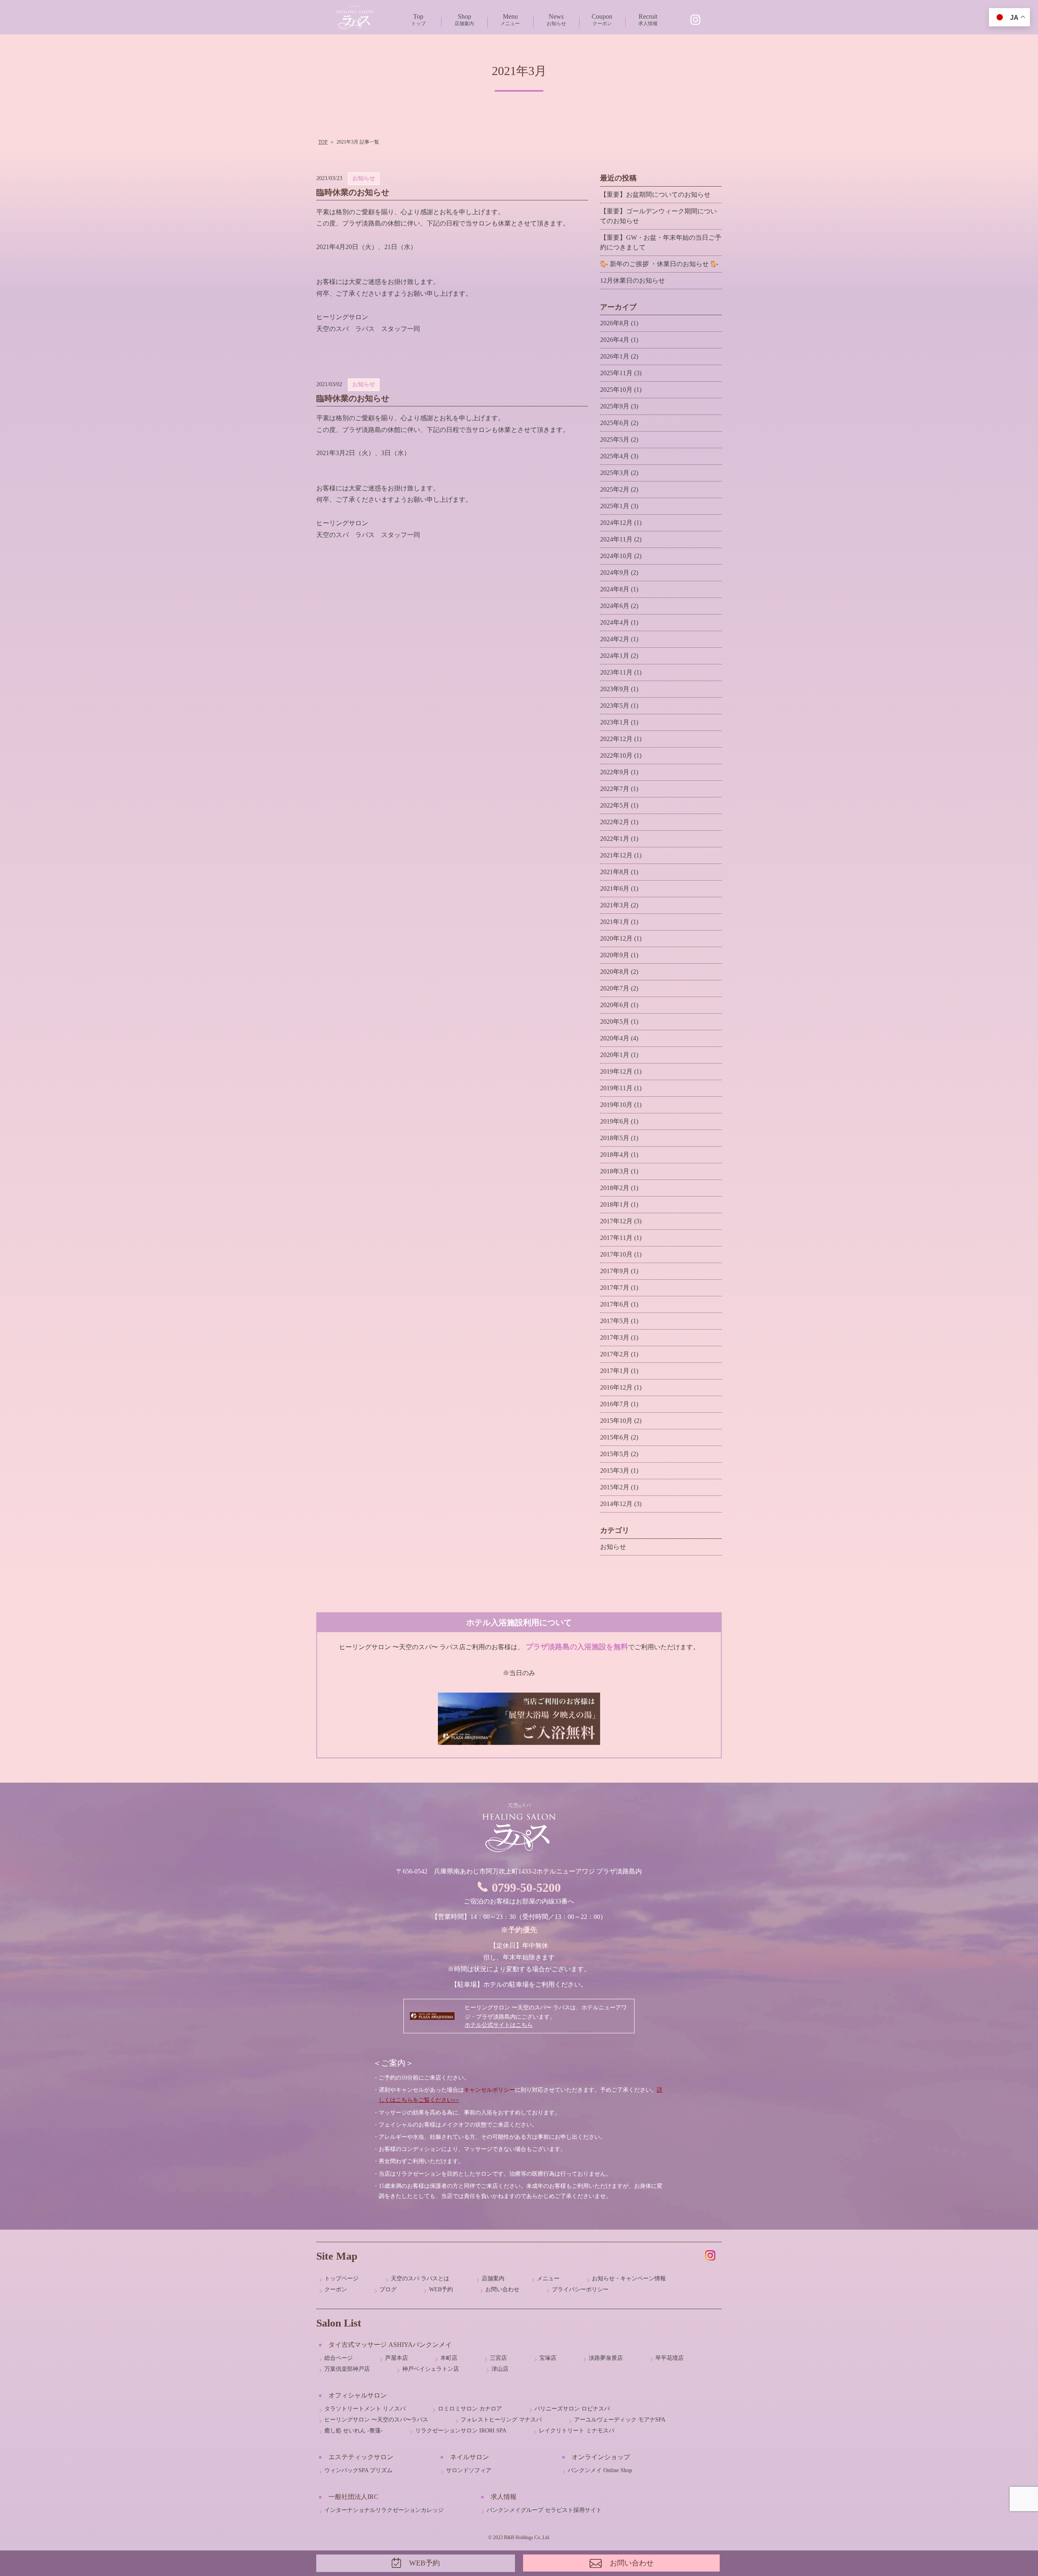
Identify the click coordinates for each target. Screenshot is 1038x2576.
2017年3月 (615, 1337)
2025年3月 (615, 473)
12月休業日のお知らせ (633, 280)
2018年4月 (615, 1155)
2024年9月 (615, 573)
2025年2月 (615, 489)
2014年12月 (616, 1504)
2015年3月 (615, 1471)
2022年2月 (615, 822)
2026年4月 (615, 340)
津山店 (500, 2369)
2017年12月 (616, 1221)
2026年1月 (615, 356)
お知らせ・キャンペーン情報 (629, 2278)
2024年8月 (615, 589)
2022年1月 (615, 839)
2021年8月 (615, 872)
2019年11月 (616, 1088)
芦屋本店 (397, 2358)
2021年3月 (615, 905)
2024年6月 (615, 606)
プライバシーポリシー (580, 2289)
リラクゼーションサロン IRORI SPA (461, 2431)
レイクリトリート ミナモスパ (577, 2431)
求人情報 (648, 20)
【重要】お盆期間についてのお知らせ (655, 194)
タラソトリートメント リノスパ (365, 2409)
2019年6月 (615, 1121)
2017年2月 (615, 1354)
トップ (418, 20)
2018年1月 (615, 1204)
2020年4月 (615, 1038)
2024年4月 (615, 622)
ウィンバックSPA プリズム (358, 2470)
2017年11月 (616, 1238)
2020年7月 (615, 988)
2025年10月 (616, 390)
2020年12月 (616, 938)
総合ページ (339, 2358)
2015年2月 (615, 1487)
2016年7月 (615, 1404)
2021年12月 (616, 855)
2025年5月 (615, 439)
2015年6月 (615, 1437)
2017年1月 (615, 1371)
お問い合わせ (502, 2289)
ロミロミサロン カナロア (470, 2409)
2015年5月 (615, 1454)
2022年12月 (616, 739)
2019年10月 (616, 1105)
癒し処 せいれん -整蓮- (354, 2431)
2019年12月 (616, 1071)
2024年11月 (616, 539)
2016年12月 (616, 1387)
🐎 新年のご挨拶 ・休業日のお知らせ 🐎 (659, 264)
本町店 (449, 2358)
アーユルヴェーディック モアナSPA (620, 2420)
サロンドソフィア (469, 2470)
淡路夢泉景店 (606, 2358)
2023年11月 (616, 672)
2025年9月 (615, 406)
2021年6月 (615, 888)
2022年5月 (615, 805)
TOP (323, 142)
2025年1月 (615, 506)
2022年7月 (615, 789)
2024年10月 (616, 556)
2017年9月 (615, 1271)
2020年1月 (615, 1055)
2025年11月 (616, 373)
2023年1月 (615, 722)
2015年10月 (616, 1421)
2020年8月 (615, 972)
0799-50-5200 (526, 1887)
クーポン (602, 20)
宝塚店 (548, 2358)
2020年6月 (615, 1005)
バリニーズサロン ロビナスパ (572, 2409)
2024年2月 (615, 639)
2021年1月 (615, 922)
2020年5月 (615, 1022)
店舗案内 (464, 20)
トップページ (341, 2278)
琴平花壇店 (669, 2358)
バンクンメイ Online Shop (600, 2470)
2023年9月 (615, 689)
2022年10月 (616, 755)
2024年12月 (616, 523)
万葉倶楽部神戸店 (347, 2369)
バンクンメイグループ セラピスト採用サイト (544, 2510)
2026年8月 (615, 323)
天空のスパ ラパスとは (420, 2278)
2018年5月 (615, 1138)
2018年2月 (615, 1188)
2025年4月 (615, 456)
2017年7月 (615, 1288)
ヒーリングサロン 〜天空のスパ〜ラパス (376, 2420)
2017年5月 (615, 1321)
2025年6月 (615, 423)
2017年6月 (615, 1304)
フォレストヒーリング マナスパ (501, 2420)
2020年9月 (615, 955)
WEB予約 (441, 2289)
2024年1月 (615, 656)
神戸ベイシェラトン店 (431, 2369)
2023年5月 (615, 706)
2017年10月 (616, 1254)
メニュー (510, 20)
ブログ (388, 2289)
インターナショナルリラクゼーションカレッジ (384, 2510)
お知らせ (556, 20)
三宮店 (498, 2358)
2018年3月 (615, 1171)
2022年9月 (615, 772)
